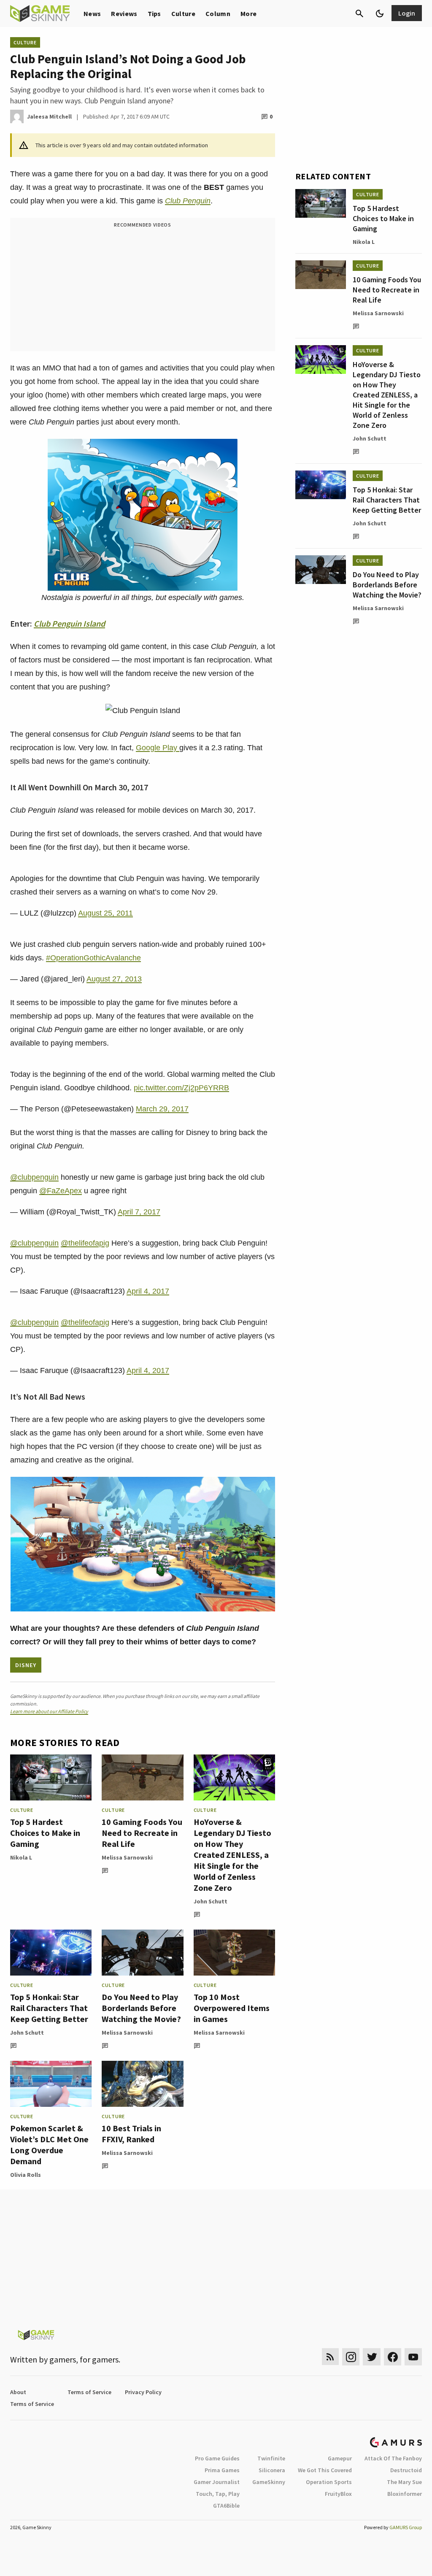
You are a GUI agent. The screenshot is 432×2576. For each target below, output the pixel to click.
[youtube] (413, 2357)
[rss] (330, 2357)
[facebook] (393, 2357)
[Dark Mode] (380, 14)
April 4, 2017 (148, 1291)
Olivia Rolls (26, 2175)
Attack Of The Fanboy (393, 2458)
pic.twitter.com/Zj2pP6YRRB (181, 1088)
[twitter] (372, 2357)
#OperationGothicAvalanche (93, 958)
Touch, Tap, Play (218, 2494)
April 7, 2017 (139, 1212)
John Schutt (211, 1901)
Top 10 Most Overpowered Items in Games (232, 2008)
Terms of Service (89, 2392)
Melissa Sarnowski (127, 1857)
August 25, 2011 (105, 913)
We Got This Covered (325, 2470)
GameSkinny (269, 2482)
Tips (154, 14)
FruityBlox (338, 2494)
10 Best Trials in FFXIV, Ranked (131, 2134)
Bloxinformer (405, 2494)
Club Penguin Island (69, 623)
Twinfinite (271, 2458)
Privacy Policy (143, 2392)
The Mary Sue (404, 2482)
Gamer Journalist (217, 2482)
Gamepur (340, 2458)
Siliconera (272, 2470)
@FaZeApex (61, 1191)
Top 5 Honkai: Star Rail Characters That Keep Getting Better (49, 2008)
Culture (183, 14)
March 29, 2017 (162, 1109)
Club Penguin (188, 201)
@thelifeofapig (85, 1243)
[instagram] (351, 2357)
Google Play (158, 748)
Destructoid (406, 2470)
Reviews (124, 14)
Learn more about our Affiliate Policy (49, 1711)
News (92, 14)
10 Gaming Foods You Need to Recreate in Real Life (142, 1833)
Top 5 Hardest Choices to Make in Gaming (45, 1833)
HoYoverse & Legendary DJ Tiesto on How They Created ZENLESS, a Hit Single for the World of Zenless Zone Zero (232, 1855)
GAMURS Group (406, 2527)
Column (218, 14)
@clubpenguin (34, 1177)
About (18, 2392)
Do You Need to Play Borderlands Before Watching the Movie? (141, 2008)
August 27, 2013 (114, 979)
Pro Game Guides (217, 2458)
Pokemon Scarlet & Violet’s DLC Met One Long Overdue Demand (49, 2145)
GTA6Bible (226, 2506)
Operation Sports (329, 2482)
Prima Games (222, 2470)
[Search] (359, 14)
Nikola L (21, 1857)
